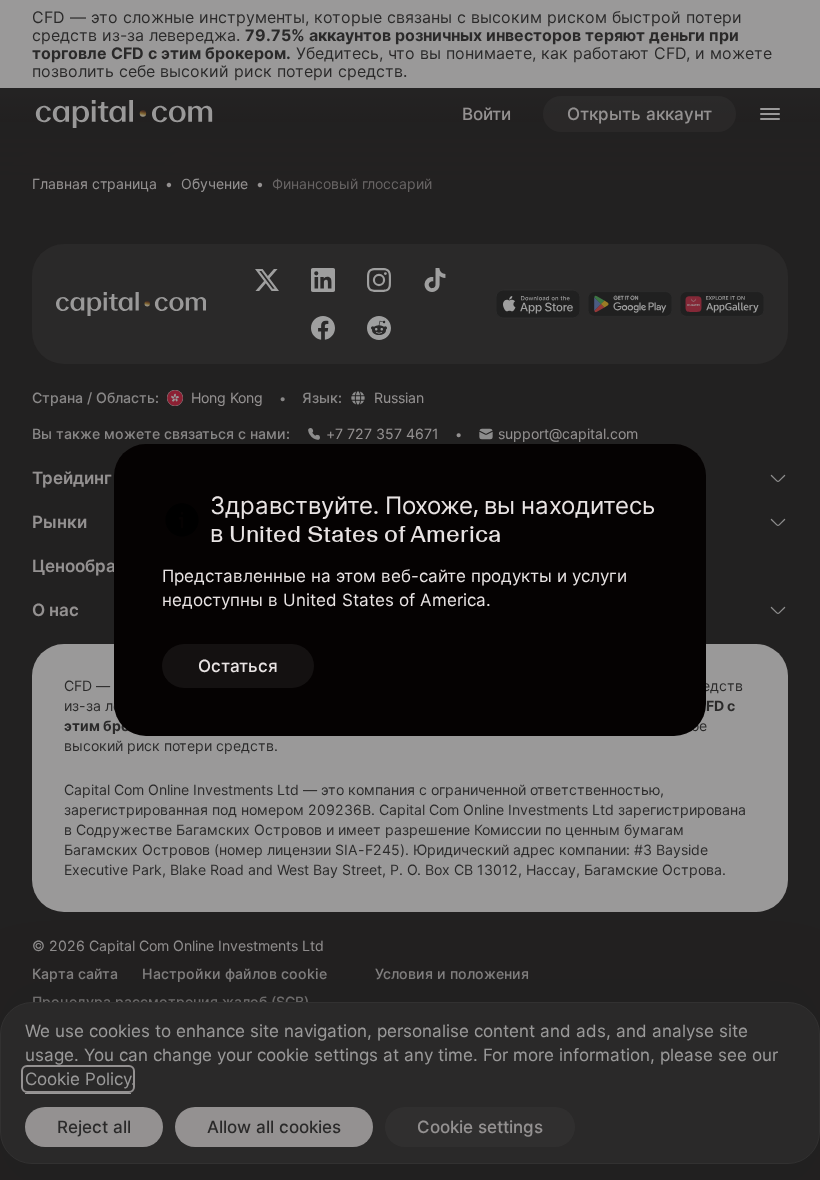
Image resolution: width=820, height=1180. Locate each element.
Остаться (238, 666)
